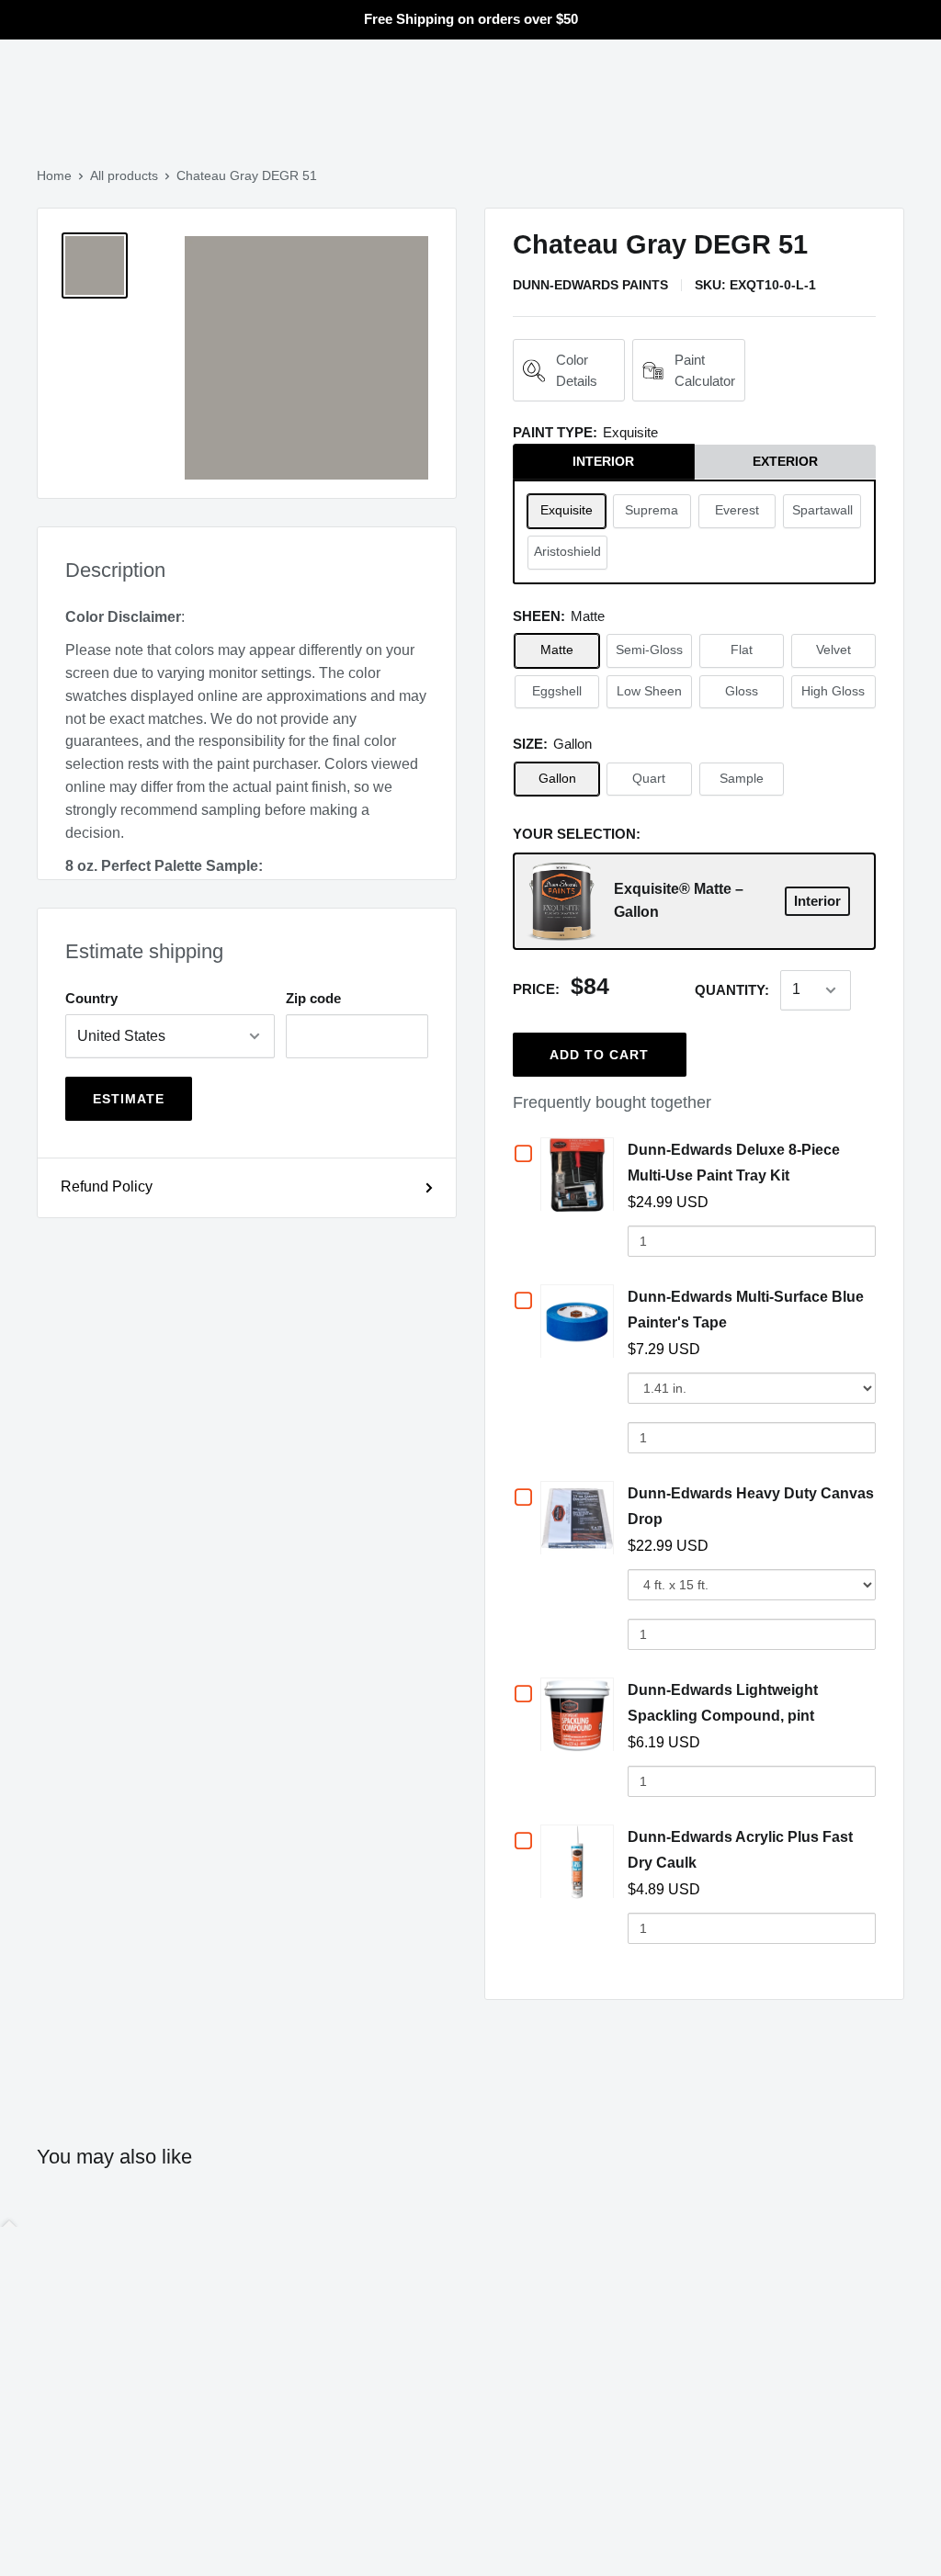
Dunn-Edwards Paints (590, 285)
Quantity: (732, 990)
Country (91, 998)
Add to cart (599, 1055)
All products (124, 175)
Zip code (313, 998)
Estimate (129, 1099)
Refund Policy (107, 1186)
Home (54, 175)
